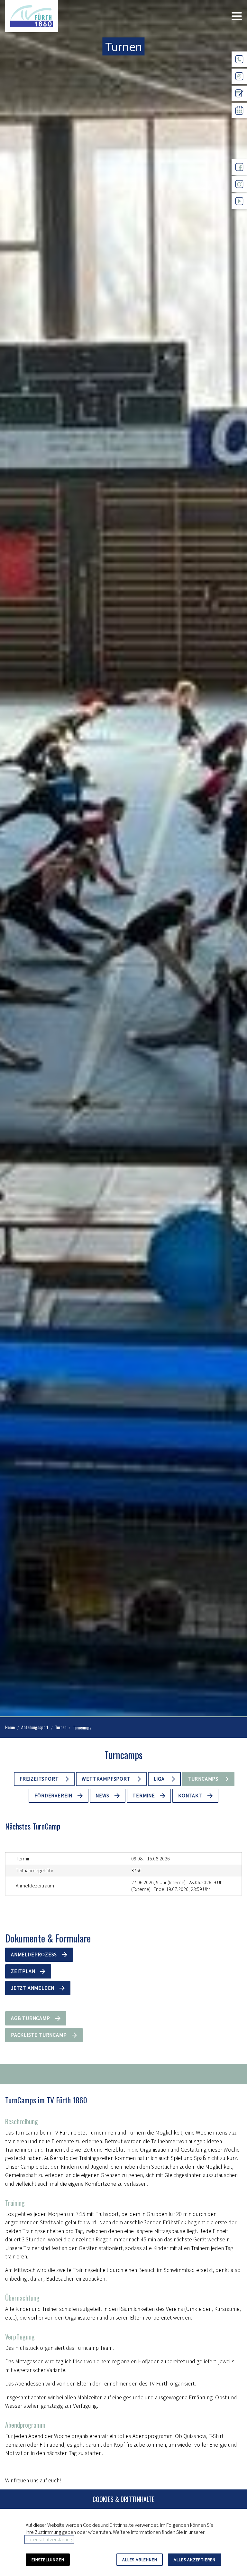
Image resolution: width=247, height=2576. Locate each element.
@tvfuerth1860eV (239, 214)
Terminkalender (239, 123)
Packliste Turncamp (39, 2035)
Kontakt (190, 1796)
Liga (159, 1779)
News (102, 1796)
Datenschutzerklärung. (49, 2539)
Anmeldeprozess (34, 1955)
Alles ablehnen (140, 2560)
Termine (144, 1796)
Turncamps (203, 1779)
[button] (237, 16)
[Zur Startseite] (32, 16)
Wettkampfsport (106, 1779)
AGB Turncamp (31, 2018)
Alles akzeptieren (195, 2560)
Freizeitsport (39, 1779)
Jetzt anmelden (33, 1988)
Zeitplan (23, 1971)
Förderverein (53, 1796)
